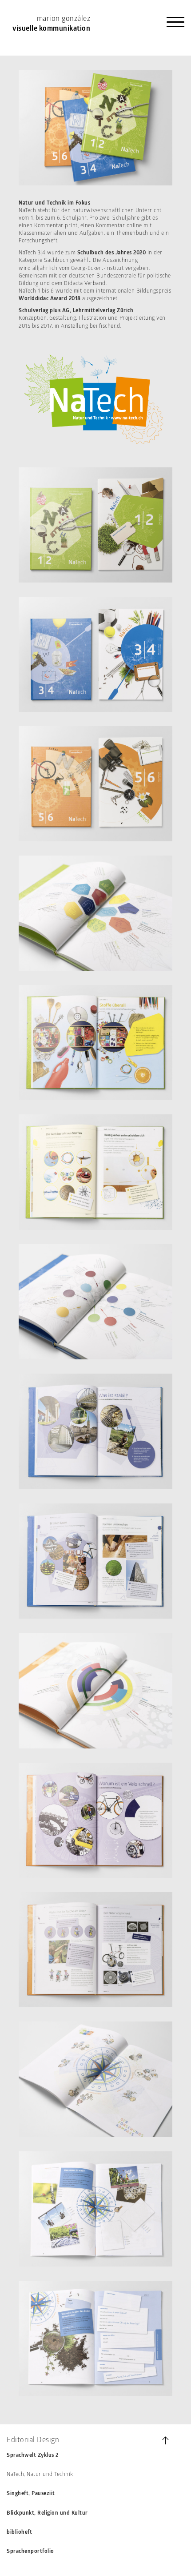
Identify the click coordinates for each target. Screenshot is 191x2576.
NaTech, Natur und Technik (40, 2475)
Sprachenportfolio (30, 2552)
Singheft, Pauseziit (31, 2494)
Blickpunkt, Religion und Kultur (47, 2513)
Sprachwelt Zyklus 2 (33, 2455)
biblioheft (19, 2532)
